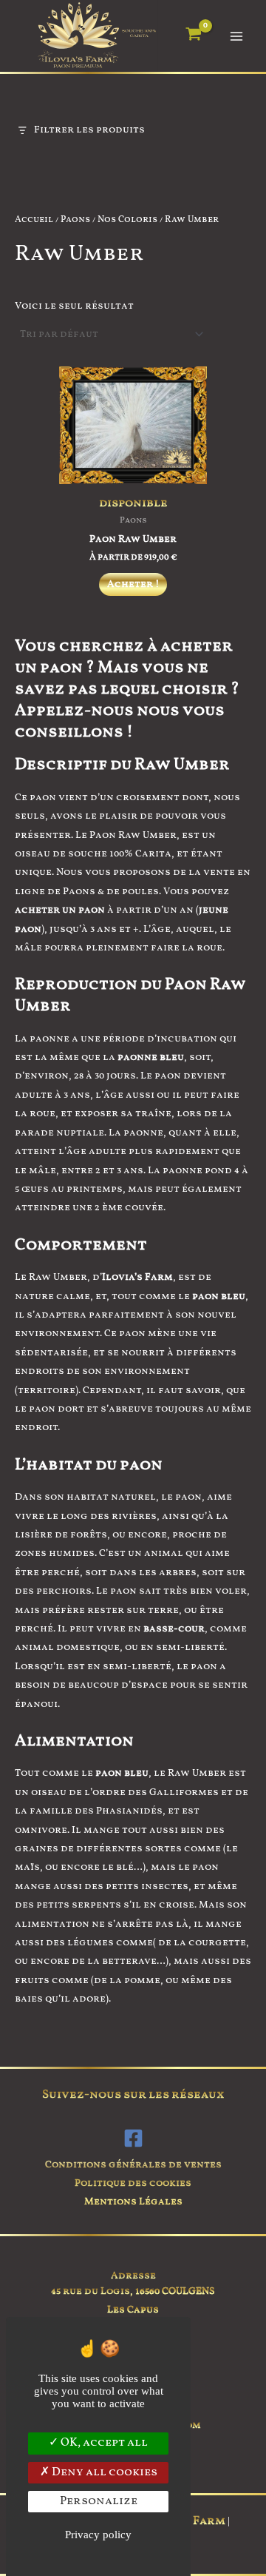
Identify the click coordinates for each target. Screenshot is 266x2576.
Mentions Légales (133, 2202)
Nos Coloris (127, 220)
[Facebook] (133, 2138)
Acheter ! (133, 584)
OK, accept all (103, 2443)
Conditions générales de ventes (133, 2165)
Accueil (34, 220)
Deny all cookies (103, 2472)
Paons (75, 220)
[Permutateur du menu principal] (237, 36)
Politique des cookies (133, 2183)
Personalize (99, 2501)
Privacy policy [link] (98, 2535)
